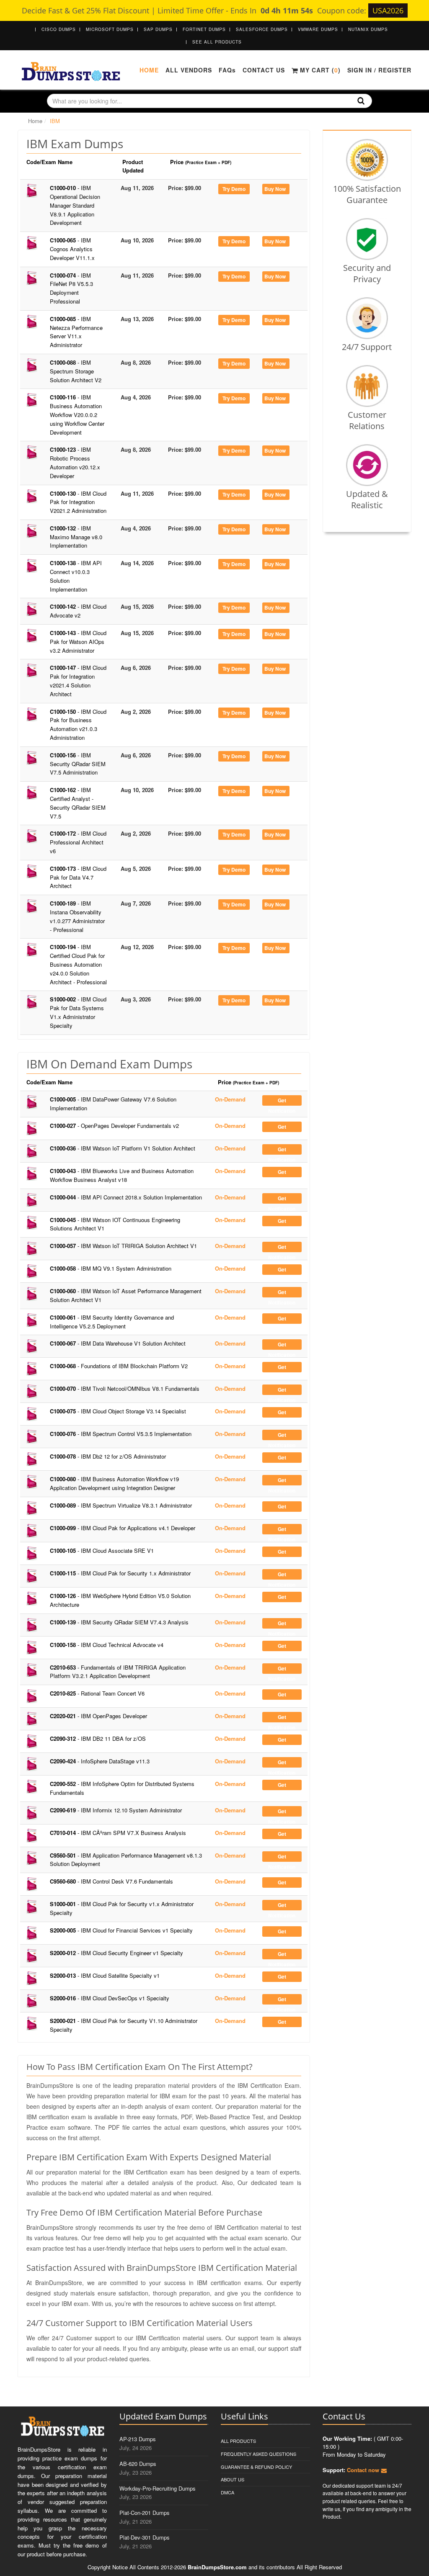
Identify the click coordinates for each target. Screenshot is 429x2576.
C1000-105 (102, 1550)
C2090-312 (98, 1738)
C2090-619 (116, 1810)
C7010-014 (118, 1833)
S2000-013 (105, 1975)
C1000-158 (107, 1645)
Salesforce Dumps (262, 29)
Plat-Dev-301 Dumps (145, 2537)
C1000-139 (119, 1622)
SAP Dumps (158, 29)
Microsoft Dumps (110, 29)
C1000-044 (126, 1197)
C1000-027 (114, 1126)
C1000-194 (78, 964)
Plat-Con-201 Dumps (145, 2513)
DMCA (227, 2492)
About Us (233, 2479)
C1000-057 (123, 1246)
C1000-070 (125, 1388)
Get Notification (282, 1101)
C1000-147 (78, 681)
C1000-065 (72, 249)
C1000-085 (76, 332)
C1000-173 (78, 877)
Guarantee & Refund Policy (256, 2467)
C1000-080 (114, 1483)
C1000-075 (118, 1411)
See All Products (217, 42)
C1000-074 (71, 288)
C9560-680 (111, 1881)
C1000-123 (75, 462)
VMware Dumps (318, 29)
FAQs (227, 70)
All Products (238, 2441)
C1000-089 (121, 1505)
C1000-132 (76, 537)
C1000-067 (118, 1343)
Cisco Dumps (59, 29)
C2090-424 (100, 1761)
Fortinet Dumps (204, 29)
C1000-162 (78, 803)
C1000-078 (108, 1456)
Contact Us (264, 70)
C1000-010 (75, 205)
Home (149, 70)
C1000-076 (121, 1434)
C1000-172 (78, 842)
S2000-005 (121, 1930)
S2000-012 (116, 1953)
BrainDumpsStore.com (217, 2567)
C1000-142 (78, 611)
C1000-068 (119, 1366)
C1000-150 (78, 724)
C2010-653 (118, 1672)
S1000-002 (78, 1012)
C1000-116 (77, 414)
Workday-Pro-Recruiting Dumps (158, 2488)
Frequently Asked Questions (258, 2454)
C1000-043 (122, 1175)
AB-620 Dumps (138, 2464)
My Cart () (319, 70)
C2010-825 (97, 1693)
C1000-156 (78, 764)
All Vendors (189, 70)
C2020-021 (98, 1716)
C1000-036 (123, 1148)
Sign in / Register (379, 70)
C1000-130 (78, 502)
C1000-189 (77, 916)
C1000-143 (78, 642)
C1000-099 (123, 1528)
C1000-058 (111, 1268)
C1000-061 (112, 1322)
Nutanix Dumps (368, 29)
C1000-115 (120, 1573)
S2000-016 (110, 1998)
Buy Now (275, 189)
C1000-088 (76, 371)
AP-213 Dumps (138, 2439)
